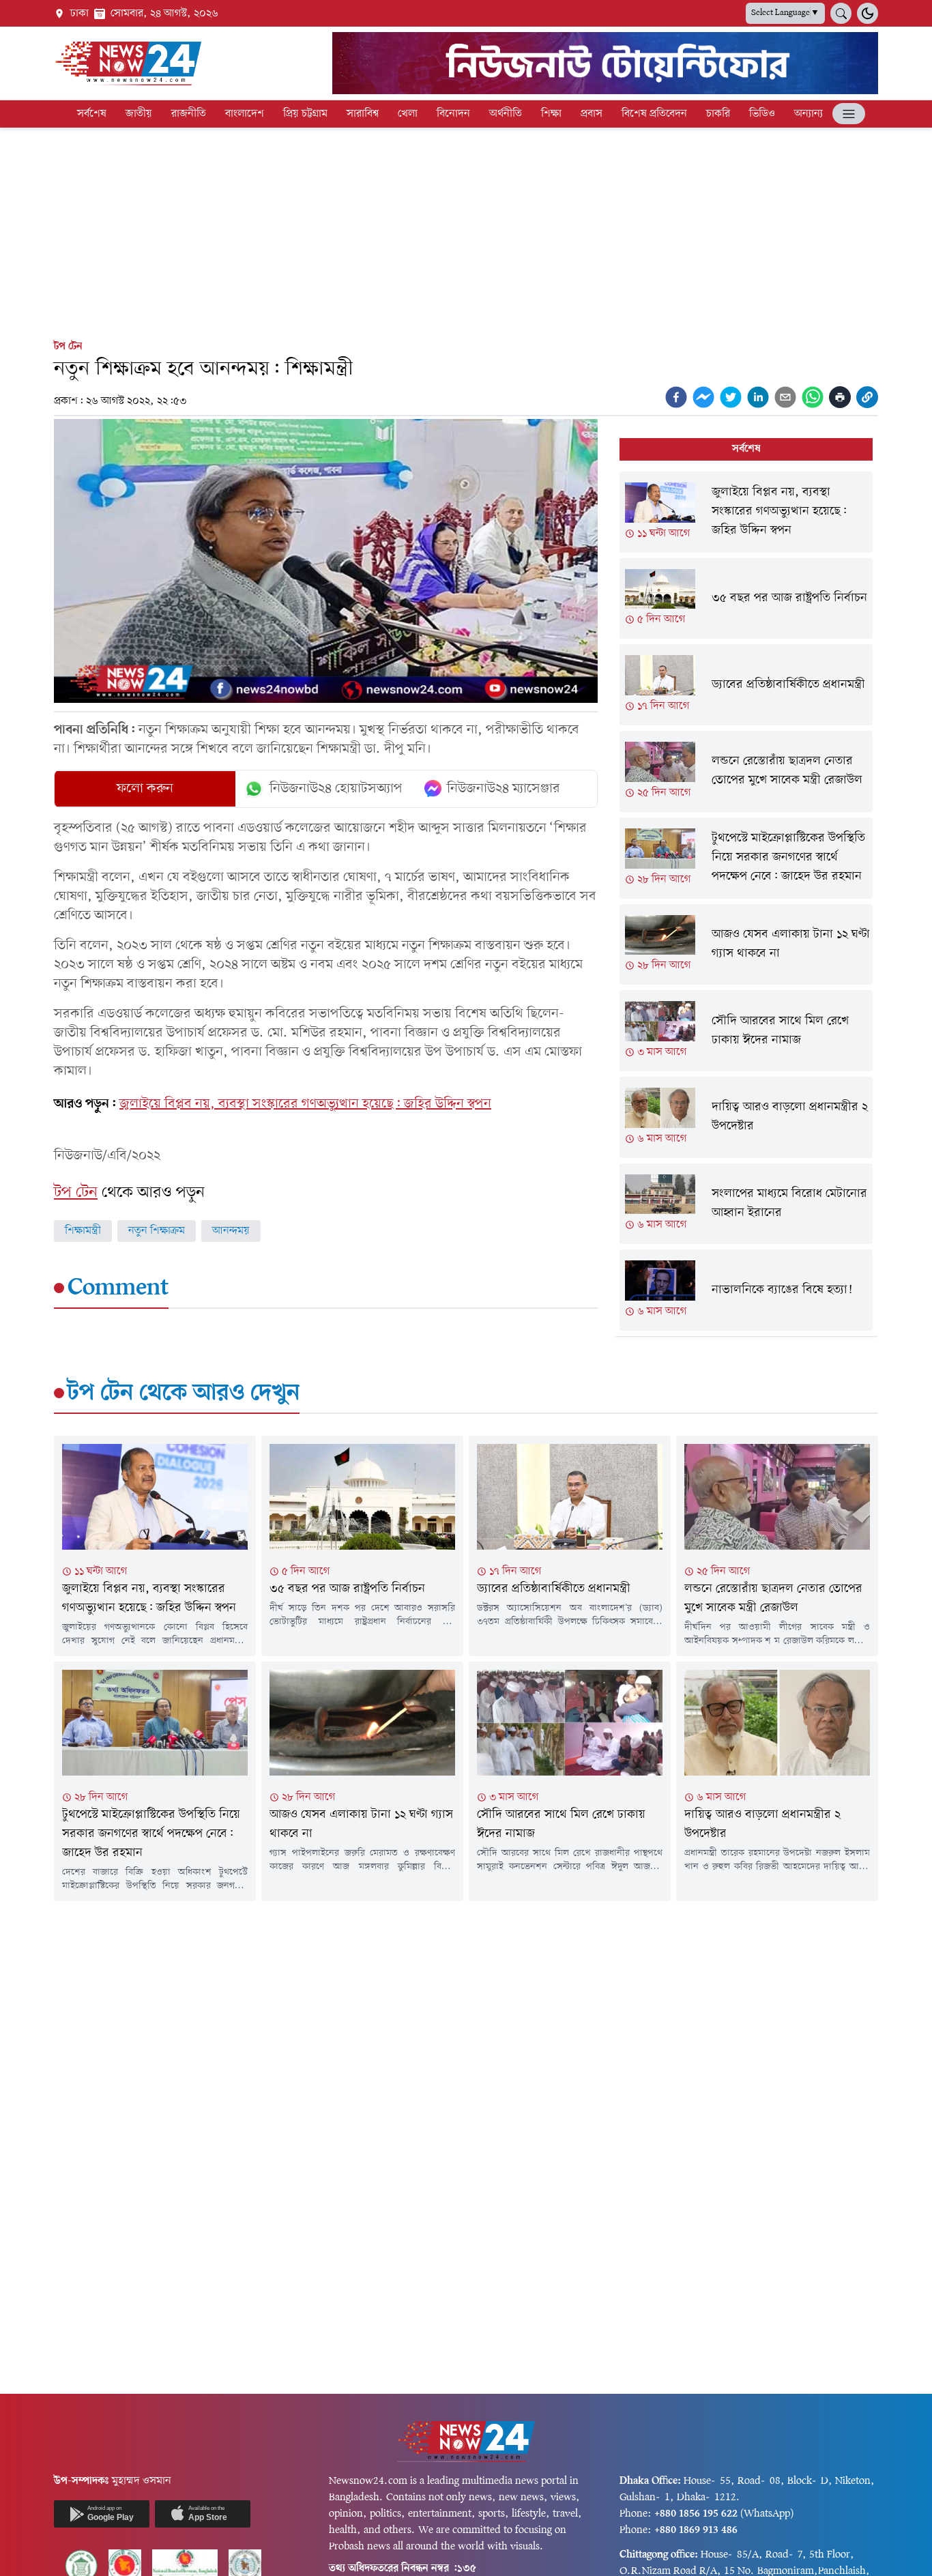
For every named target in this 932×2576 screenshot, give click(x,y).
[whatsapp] (813, 397)
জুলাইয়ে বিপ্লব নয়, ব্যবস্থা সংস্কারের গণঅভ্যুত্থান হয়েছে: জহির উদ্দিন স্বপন (305, 1104)
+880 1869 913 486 (696, 2530)
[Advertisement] (466, 231)
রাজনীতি (189, 114)
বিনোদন (453, 114)
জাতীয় (139, 114)
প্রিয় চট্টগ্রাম (305, 114)
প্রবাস (592, 114)
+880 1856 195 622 (696, 2514)
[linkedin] (758, 397)
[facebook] (676, 397)
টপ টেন (68, 347)
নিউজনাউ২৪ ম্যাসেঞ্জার (504, 789)
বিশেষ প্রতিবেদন (654, 114)
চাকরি (718, 114)
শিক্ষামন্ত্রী (83, 1231)
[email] (785, 397)
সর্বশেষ (92, 114)
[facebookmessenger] (703, 397)
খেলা (408, 114)
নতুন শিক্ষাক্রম (157, 1231)
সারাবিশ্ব (363, 114)
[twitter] (731, 397)
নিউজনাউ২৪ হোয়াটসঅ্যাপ (336, 789)
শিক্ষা (551, 114)
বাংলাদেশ (245, 114)
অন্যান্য (809, 114)
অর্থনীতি (506, 114)
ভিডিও (762, 114)
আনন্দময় (231, 1231)
